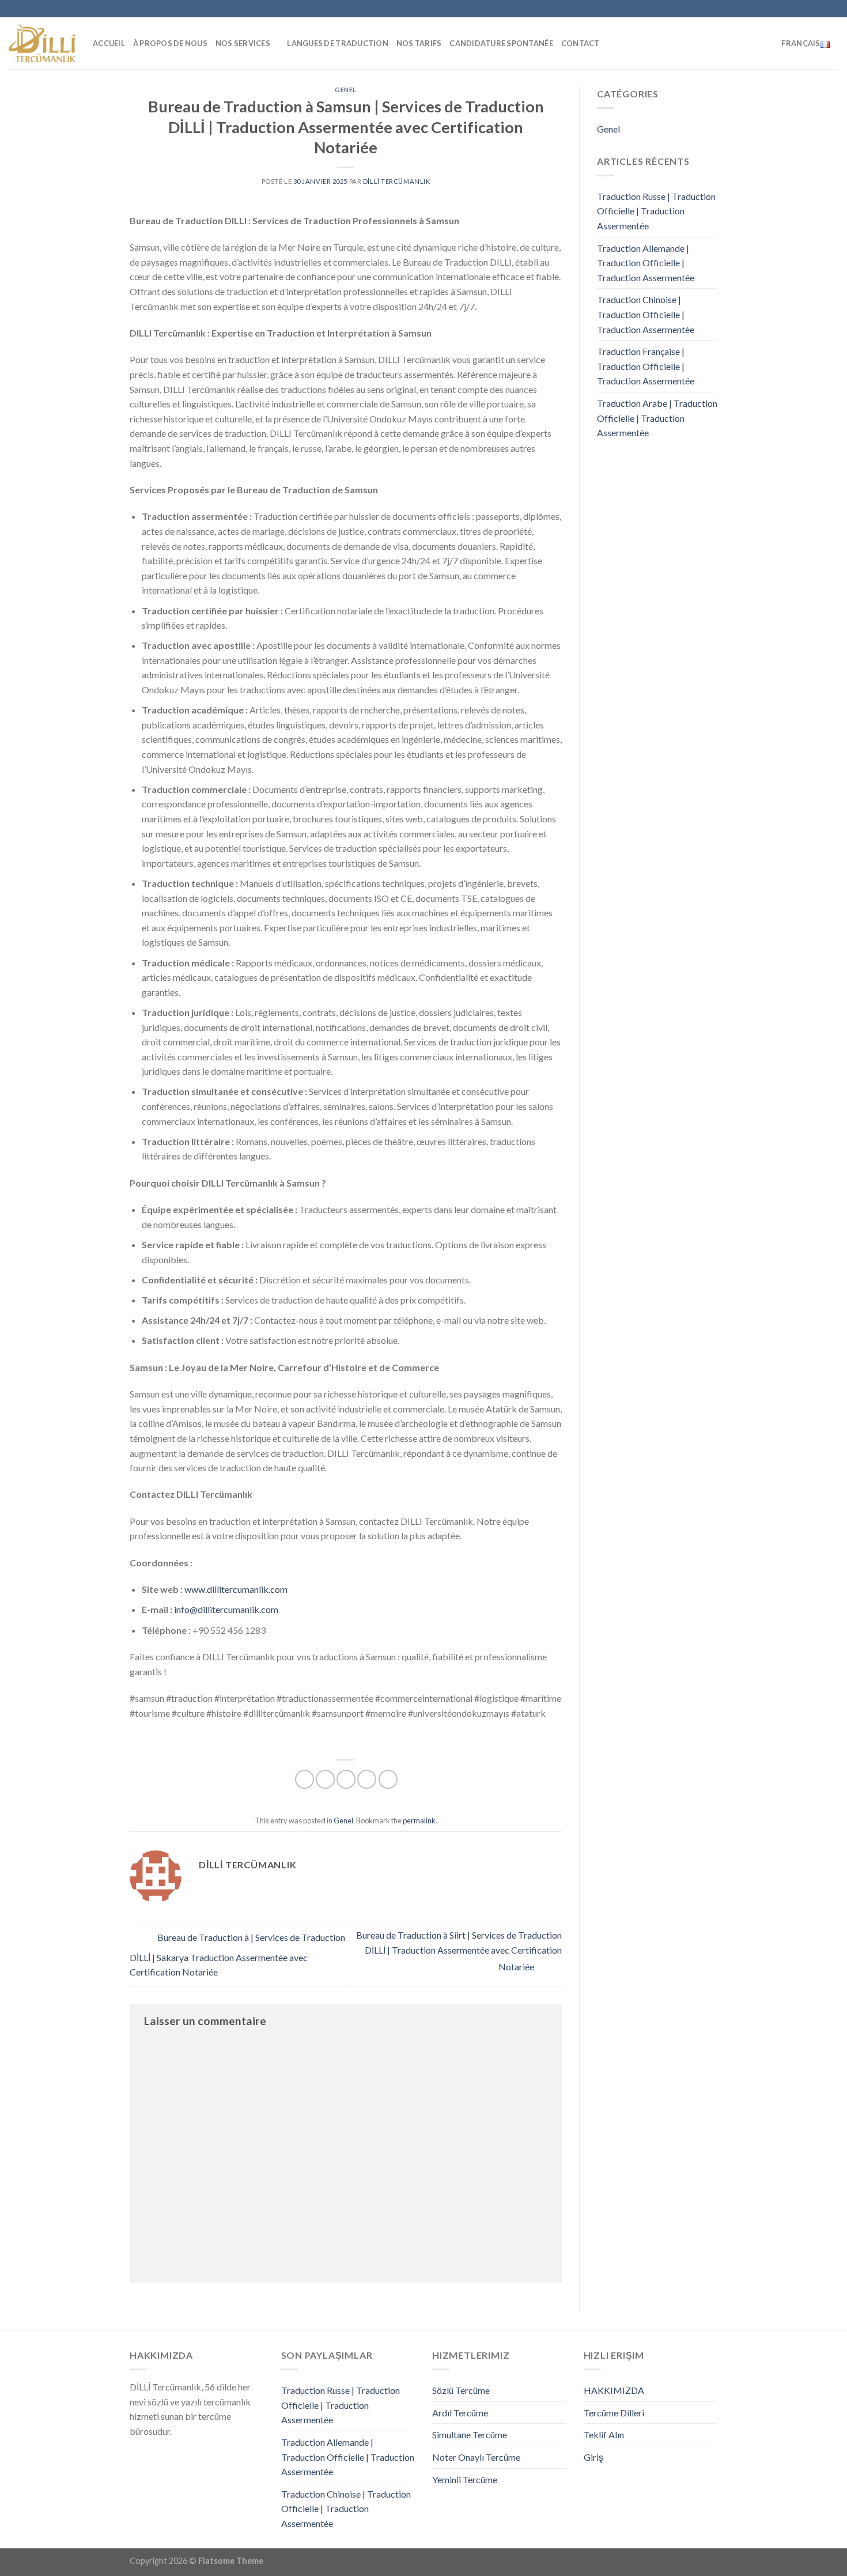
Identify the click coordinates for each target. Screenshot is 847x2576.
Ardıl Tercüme (460, 2413)
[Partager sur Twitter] (325, 1779)
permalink (419, 1820)
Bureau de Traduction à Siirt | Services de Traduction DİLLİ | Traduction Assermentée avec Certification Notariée (459, 1951)
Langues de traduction (337, 43)
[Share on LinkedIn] (388, 1779)
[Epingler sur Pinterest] (367, 1779)
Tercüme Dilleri (614, 2413)
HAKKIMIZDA (614, 2390)
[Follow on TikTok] (755, 9)
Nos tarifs (419, 43)
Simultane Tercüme (470, 2435)
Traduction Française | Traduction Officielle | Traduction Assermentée (646, 366)
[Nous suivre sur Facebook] (733, 9)
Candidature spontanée (501, 43)
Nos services (243, 43)
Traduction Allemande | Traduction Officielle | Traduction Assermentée (646, 263)
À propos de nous (170, 43)
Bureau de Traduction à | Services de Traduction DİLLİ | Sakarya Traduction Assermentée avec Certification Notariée (237, 1955)
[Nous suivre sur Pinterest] (789, 9)
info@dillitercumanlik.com (226, 1609)
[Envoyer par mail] (346, 1779)
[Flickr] (822, 9)
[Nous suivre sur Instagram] (744, 9)
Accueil (109, 43)
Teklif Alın (604, 2435)
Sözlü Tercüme (461, 2390)
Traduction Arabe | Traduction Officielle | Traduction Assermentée (657, 418)
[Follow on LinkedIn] (800, 9)
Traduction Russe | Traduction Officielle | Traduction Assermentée (656, 211)
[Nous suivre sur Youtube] (811, 9)
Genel (346, 90)
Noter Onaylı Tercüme (476, 2457)
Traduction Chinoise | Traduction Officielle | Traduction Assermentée (646, 314)
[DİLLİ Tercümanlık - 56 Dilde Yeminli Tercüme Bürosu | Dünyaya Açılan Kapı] (42, 43)
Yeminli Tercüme (465, 2479)
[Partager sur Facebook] (305, 1779)
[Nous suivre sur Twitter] (766, 9)
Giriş (593, 2457)
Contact (581, 43)
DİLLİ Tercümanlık (397, 181)
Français (801, 43)
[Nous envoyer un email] (777, 9)
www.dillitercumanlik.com (236, 1589)
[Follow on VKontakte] (833, 9)
